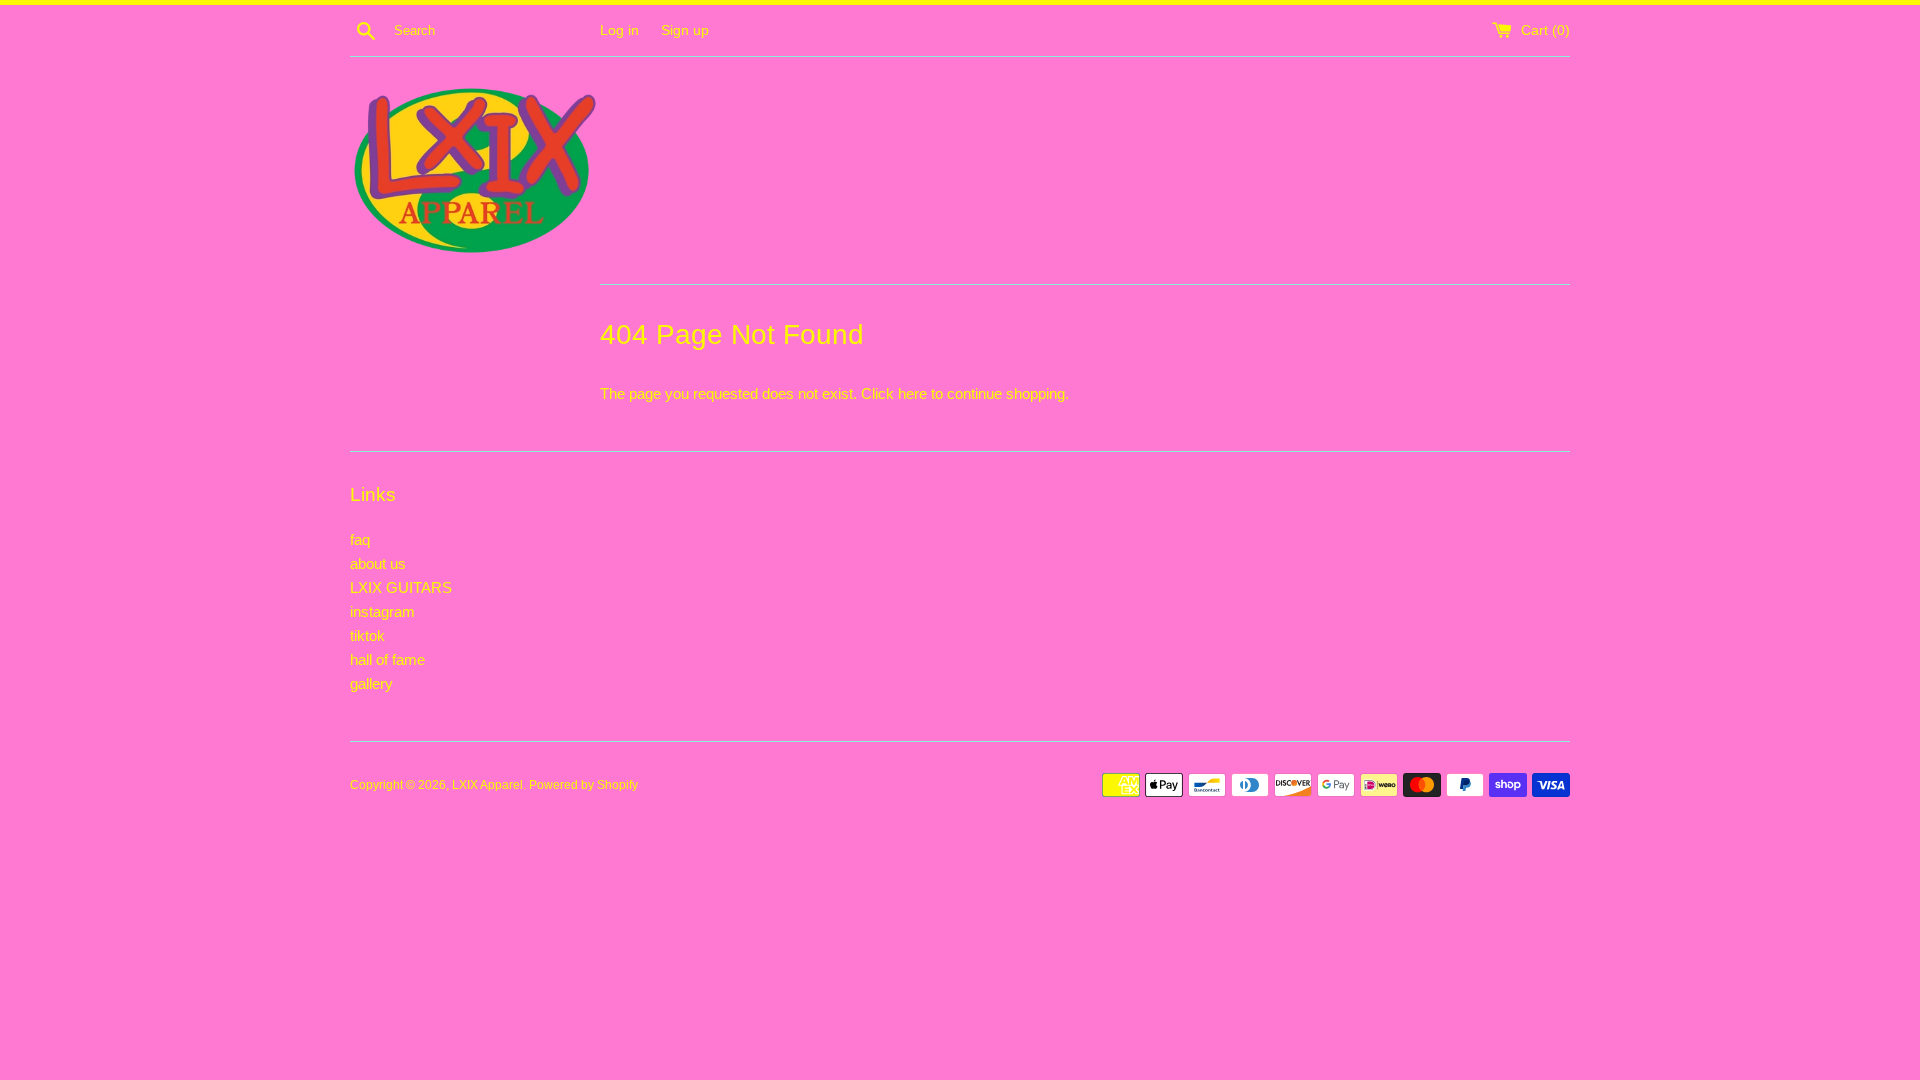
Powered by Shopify (583, 785)
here (912, 393)
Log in (619, 30)
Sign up (685, 30)
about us (378, 563)
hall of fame (387, 659)
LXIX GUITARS (401, 587)
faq (360, 539)
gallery (371, 683)
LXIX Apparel (487, 785)
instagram (382, 611)
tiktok (367, 635)
